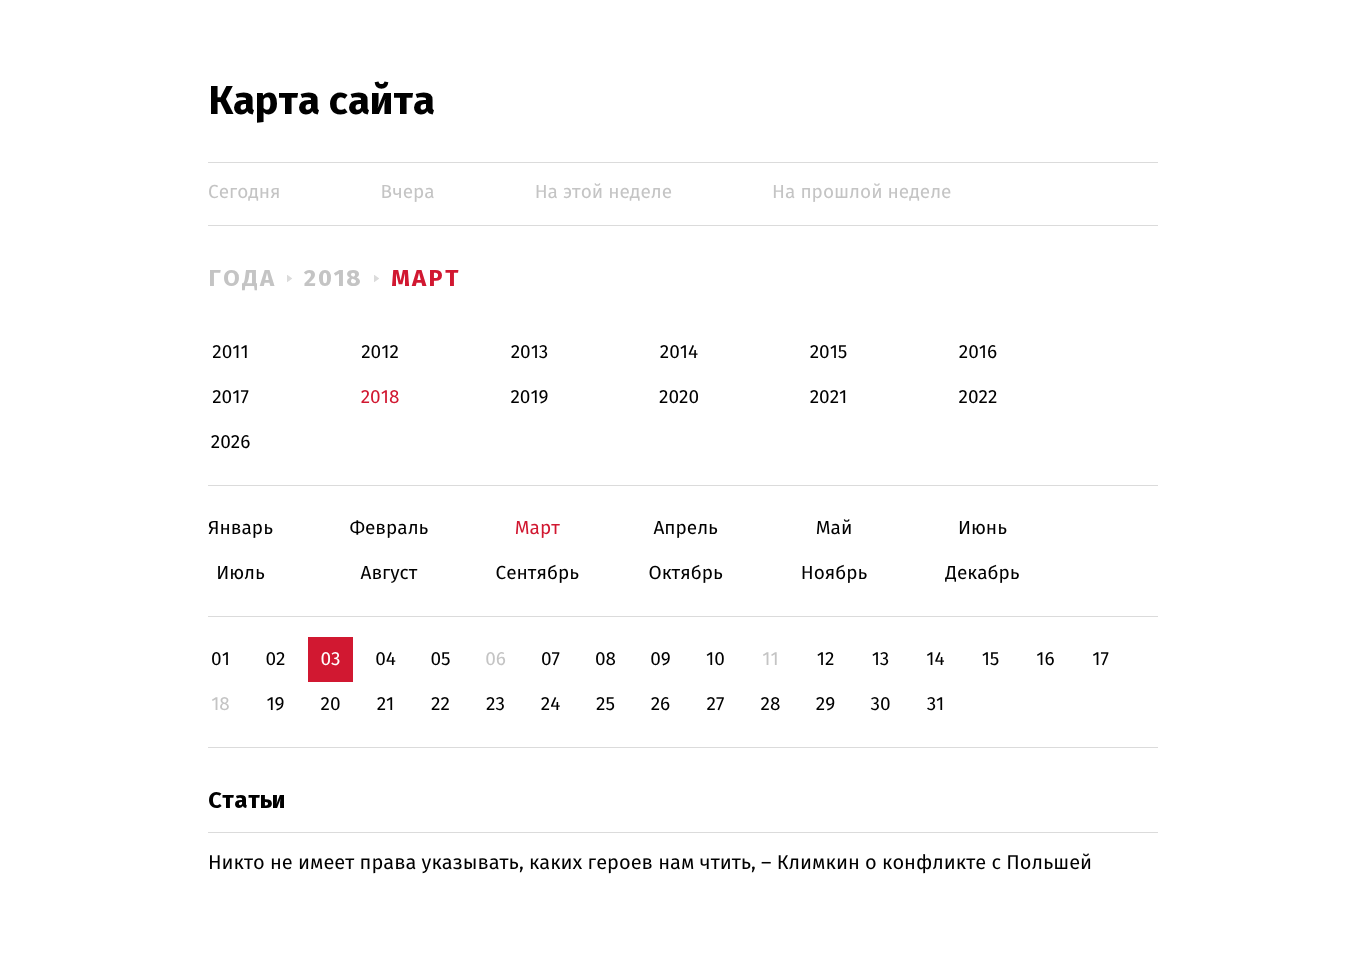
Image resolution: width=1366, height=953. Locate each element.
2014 (679, 352)
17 (1100, 659)
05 (440, 659)
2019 (529, 397)
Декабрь (982, 573)
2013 (530, 352)
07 (550, 659)
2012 (380, 352)
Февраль (388, 528)
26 (661, 704)
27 (716, 704)
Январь (240, 528)
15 (991, 659)
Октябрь (685, 573)
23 (495, 704)
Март (425, 278)
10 (715, 659)
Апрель (685, 528)
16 (1045, 659)
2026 (231, 442)
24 (551, 704)
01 (220, 659)
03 (330, 659)
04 (385, 659)
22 (440, 704)
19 (275, 704)
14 (935, 659)
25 (605, 704)
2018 (334, 278)
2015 (829, 352)
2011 (230, 352)
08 (605, 659)
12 (826, 659)
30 (880, 704)
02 (275, 659)
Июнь (982, 528)
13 (881, 659)
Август (388, 573)
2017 (230, 397)
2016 (978, 352)
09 (660, 659)
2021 (829, 397)
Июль (240, 573)
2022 (978, 397)
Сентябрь (537, 573)
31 (936, 704)
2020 (679, 397)
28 (771, 704)
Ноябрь (834, 573)
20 (330, 704)
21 (386, 704)
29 (825, 704)
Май (834, 528)
